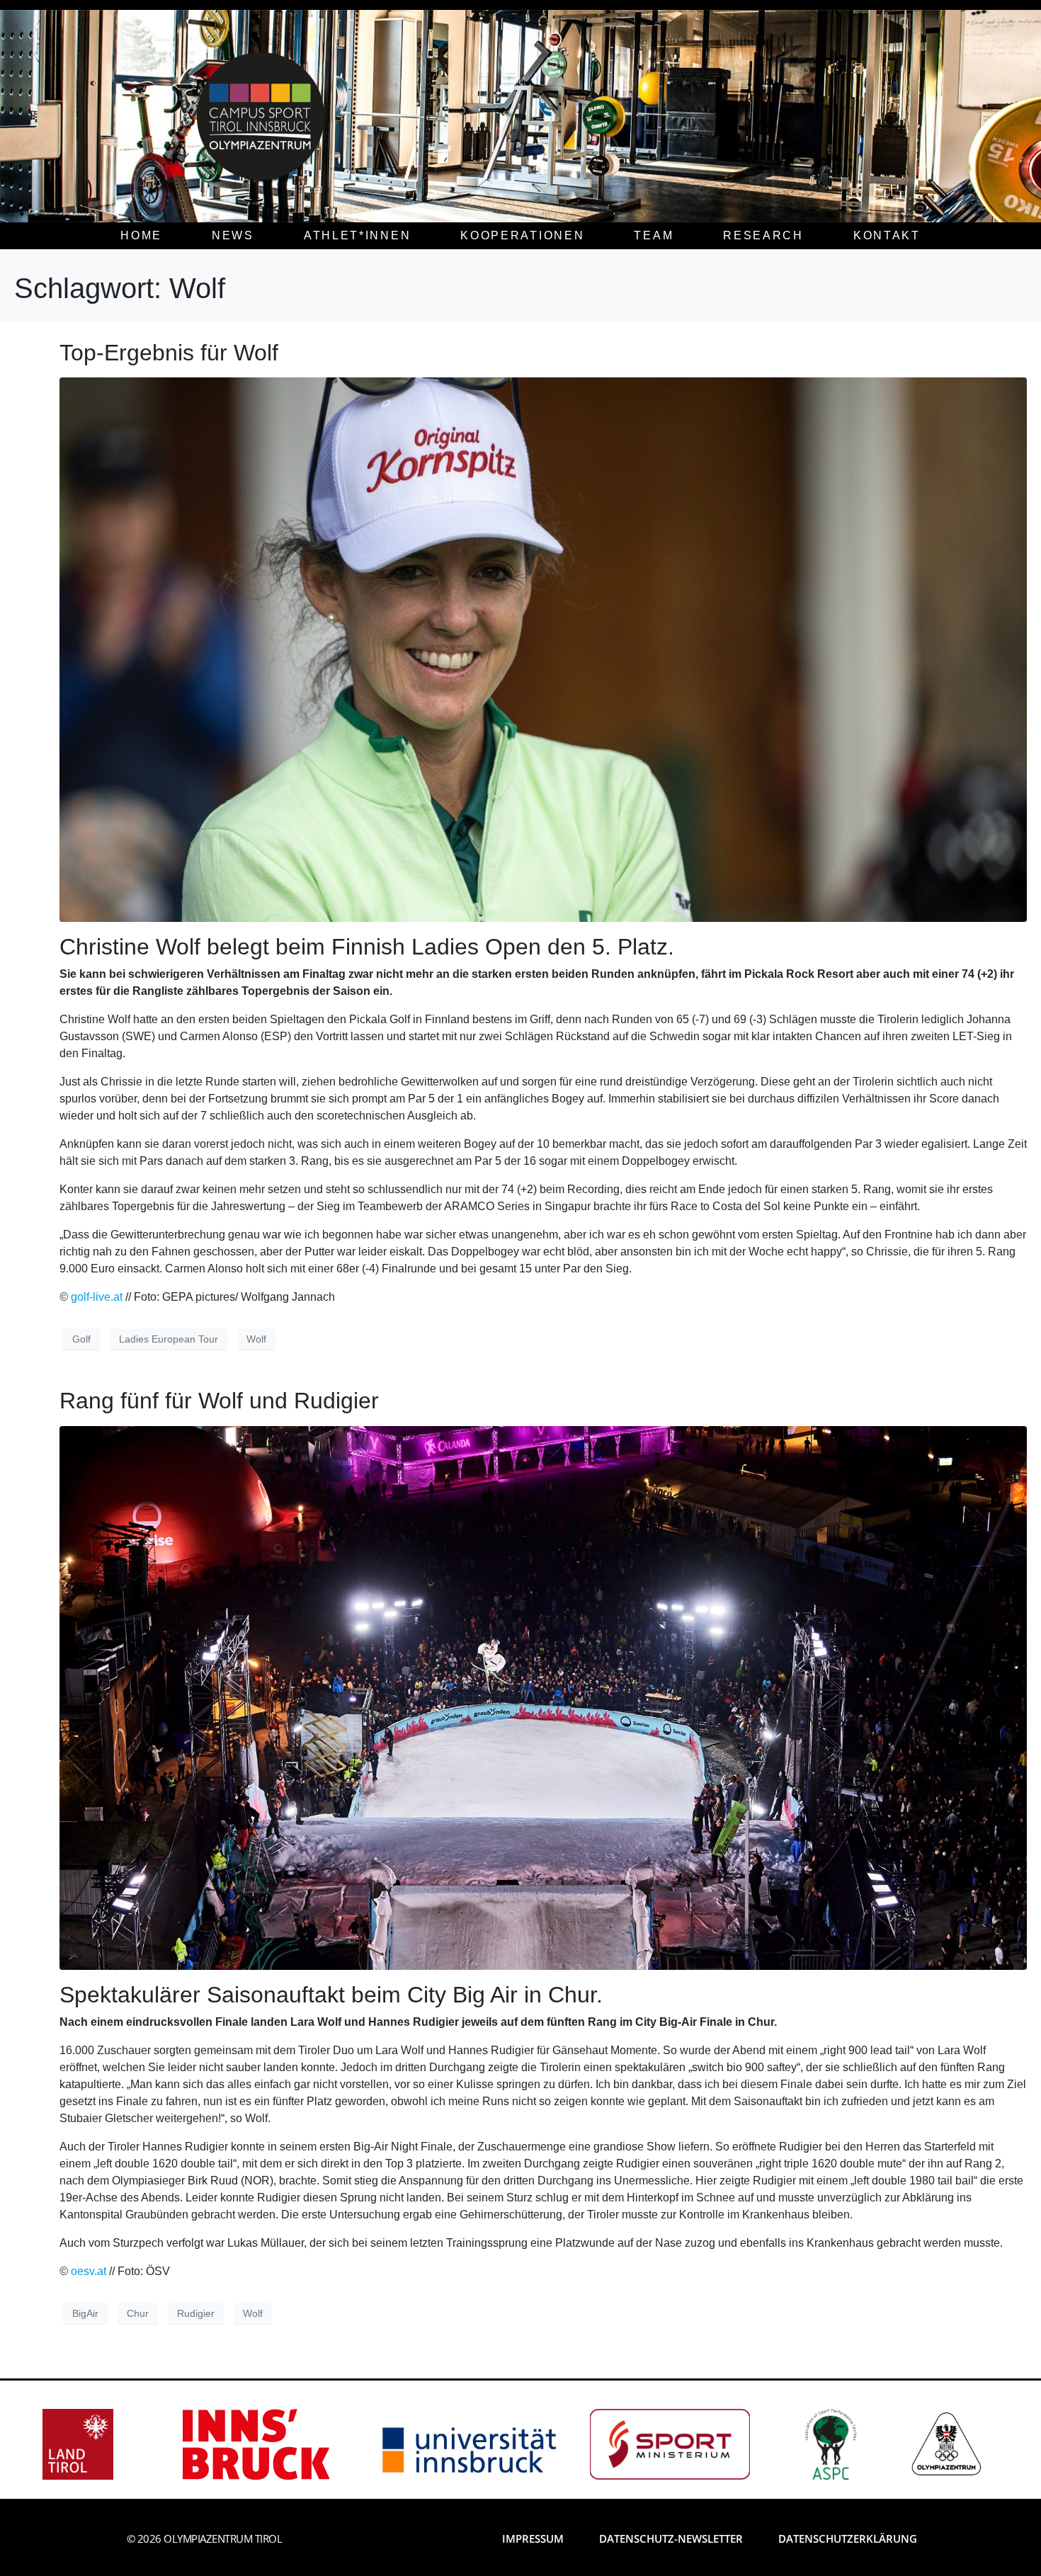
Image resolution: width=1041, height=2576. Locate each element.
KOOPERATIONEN (522, 235)
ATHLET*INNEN (357, 235)
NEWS (233, 235)
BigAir (85, 2313)
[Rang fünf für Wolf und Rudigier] (543, 1697)
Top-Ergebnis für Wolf (169, 353)
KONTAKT (887, 235)
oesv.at (89, 2271)
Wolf (256, 1339)
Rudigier (196, 2313)
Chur (138, 2313)
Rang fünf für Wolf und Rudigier (219, 1401)
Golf (81, 1339)
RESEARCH (763, 235)
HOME (141, 235)
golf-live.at (97, 1297)
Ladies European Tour (169, 1339)
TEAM (654, 235)
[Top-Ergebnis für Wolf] (543, 649)
